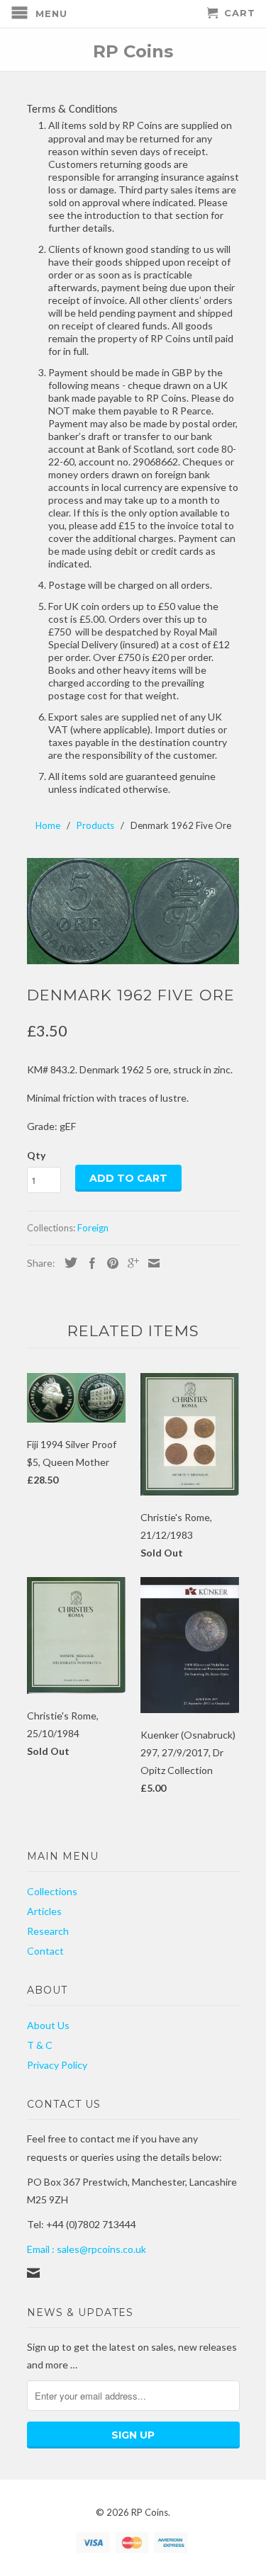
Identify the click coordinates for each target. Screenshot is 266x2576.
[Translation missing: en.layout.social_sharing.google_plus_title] (130, 1263)
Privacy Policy (57, 2065)
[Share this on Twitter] (67, 1262)
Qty (36, 1155)
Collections (52, 1891)
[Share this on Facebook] (89, 1263)
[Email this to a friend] (150, 1263)
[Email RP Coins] (33, 2273)
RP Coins (133, 51)
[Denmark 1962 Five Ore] (133, 911)
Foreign (93, 1228)
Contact (45, 1951)
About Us (48, 2025)
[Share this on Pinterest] (109, 1263)
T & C (40, 2045)
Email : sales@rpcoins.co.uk (87, 2249)
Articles (44, 1911)
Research (48, 1931)
